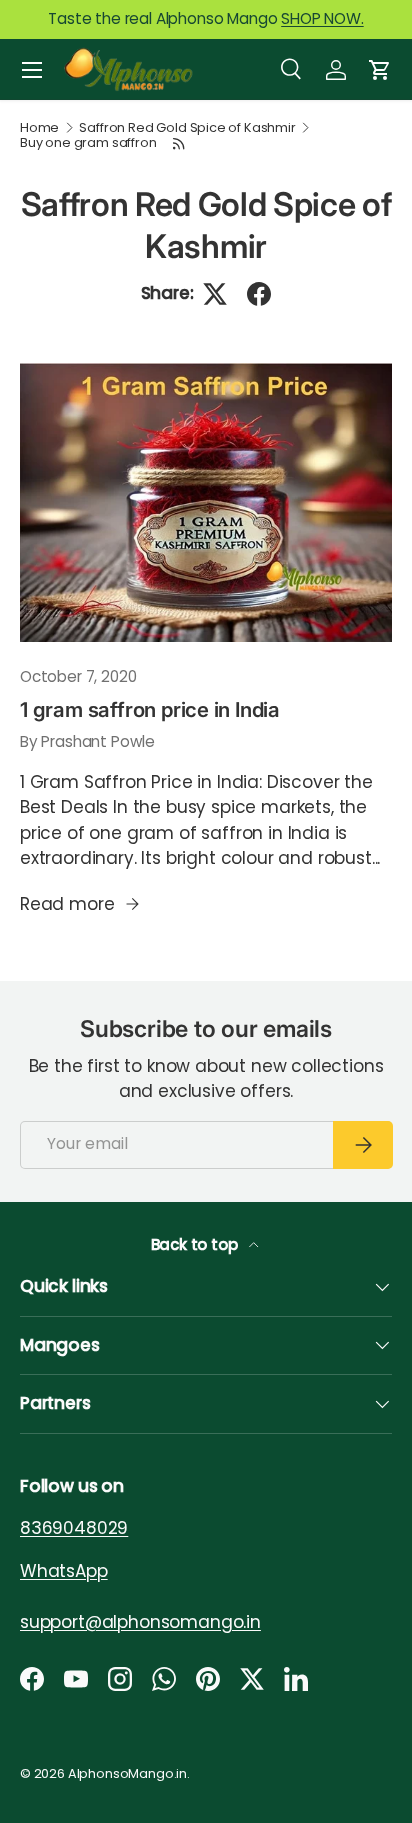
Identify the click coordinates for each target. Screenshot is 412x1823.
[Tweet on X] (215, 294)
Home (39, 128)
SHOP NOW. (322, 18)
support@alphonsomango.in (140, 1621)
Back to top (196, 1244)
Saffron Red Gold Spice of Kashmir (187, 128)
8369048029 (74, 1528)
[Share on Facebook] (259, 294)
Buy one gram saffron (88, 143)
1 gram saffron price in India (150, 709)
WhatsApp (64, 1570)
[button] (380, 70)
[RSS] (179, 143)
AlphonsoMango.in (127, 1773)
